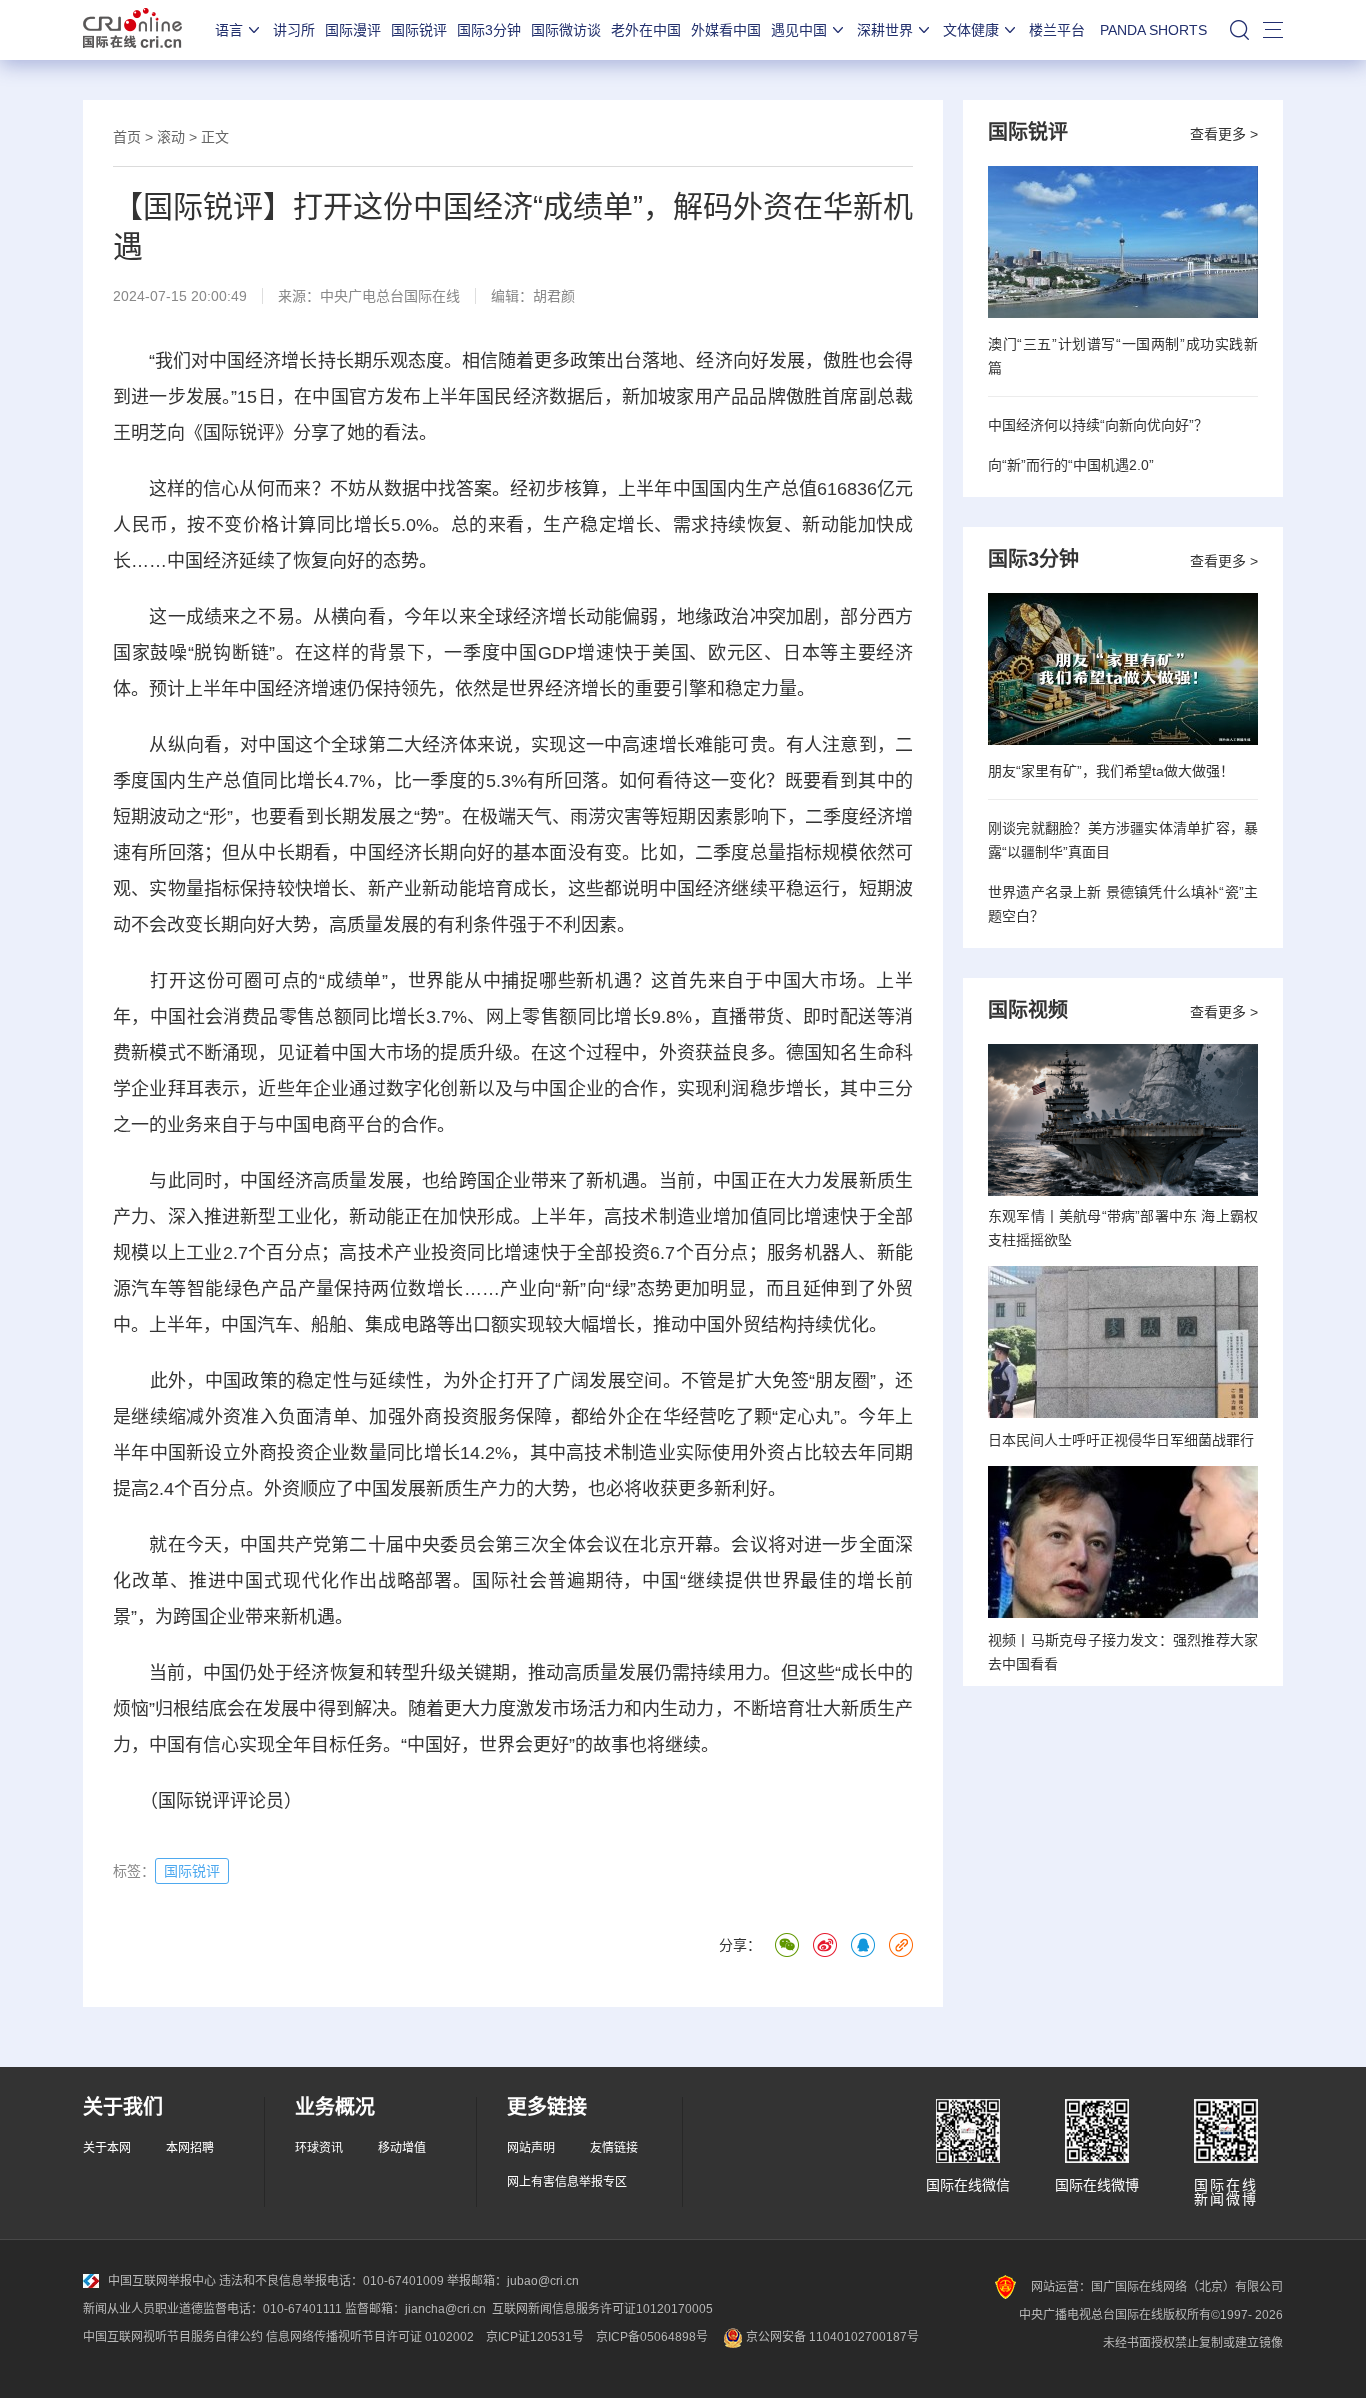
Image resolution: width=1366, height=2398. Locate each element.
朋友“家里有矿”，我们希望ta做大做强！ (1111, 771)
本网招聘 (190, 2148)
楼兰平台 (1057, 30)
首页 (127, 137)
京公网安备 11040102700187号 (831, 2337)
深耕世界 (885, 30)
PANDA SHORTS (1153, 30)
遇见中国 (799, 30)
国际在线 (132, 30)
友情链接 (614, 2148)
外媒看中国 (726, 30)
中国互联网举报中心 (162, 2281)
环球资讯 (319, 2148)
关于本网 (107, 2148)
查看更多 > (1224, 134)
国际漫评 (353, 30)
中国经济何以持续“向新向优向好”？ (1098, 425)
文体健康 (971, 30)
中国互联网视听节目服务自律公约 (173, 2337)
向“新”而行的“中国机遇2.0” (1071, 465)
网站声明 (531, 2148)
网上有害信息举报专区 (567, 2182)
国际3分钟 (489, 30)
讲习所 (294, 30)
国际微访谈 (566, 30)
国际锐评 (419, 30)
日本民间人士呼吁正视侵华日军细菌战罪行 (1121, 1440)
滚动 (171, 137)
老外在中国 (646, 30)
